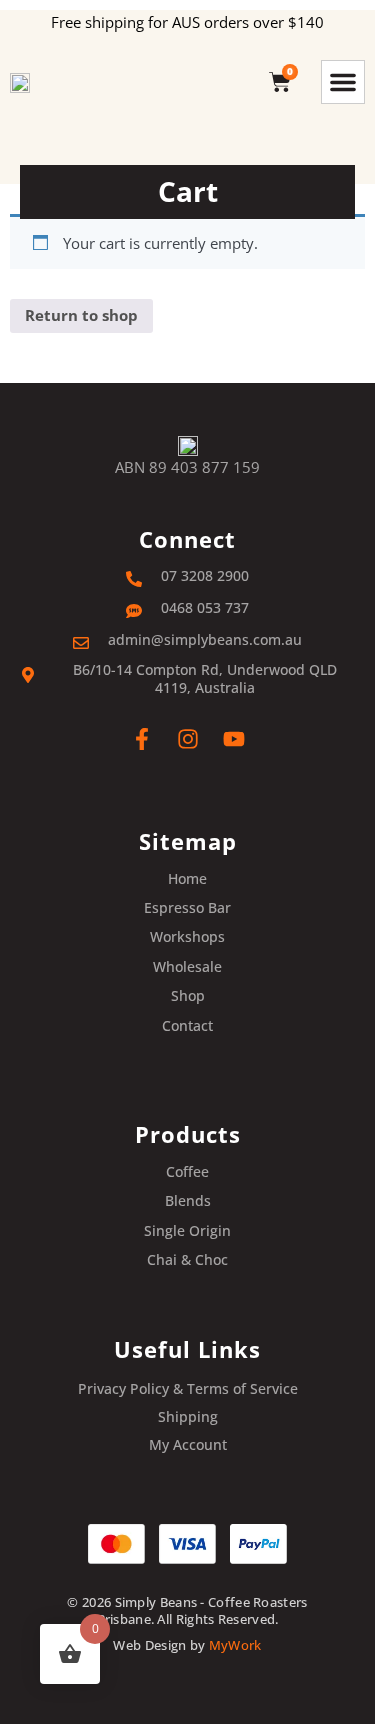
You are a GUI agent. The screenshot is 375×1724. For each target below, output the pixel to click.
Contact (187, 1026)
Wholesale (187, 967)
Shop (188, 996)
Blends (188, 1201)
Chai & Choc (187, 1260)
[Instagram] (188, 739)
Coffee (187, 1172)
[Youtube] (234, 739)
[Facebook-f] (142, 739)
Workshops (187, 937)
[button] (343, 82)
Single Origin (187, 1231)
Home (187, 879)
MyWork (235, 1645)
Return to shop (81, 315)
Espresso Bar (187, 908)
